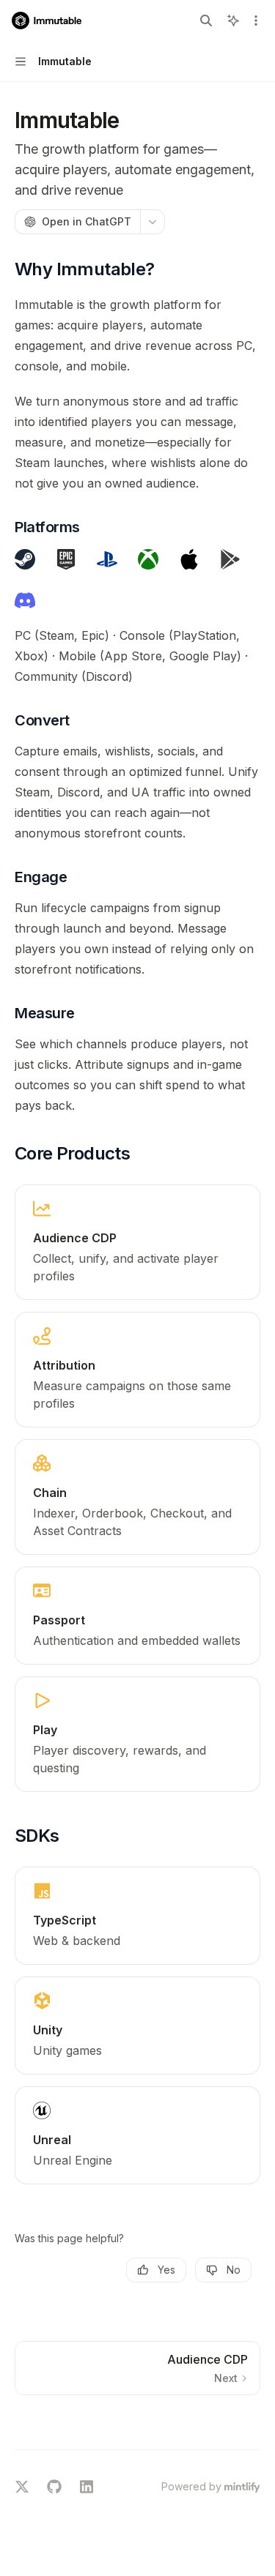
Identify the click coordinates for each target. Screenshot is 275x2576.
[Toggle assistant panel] (233, 20)
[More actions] (256, 20)
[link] (137, 1242)
